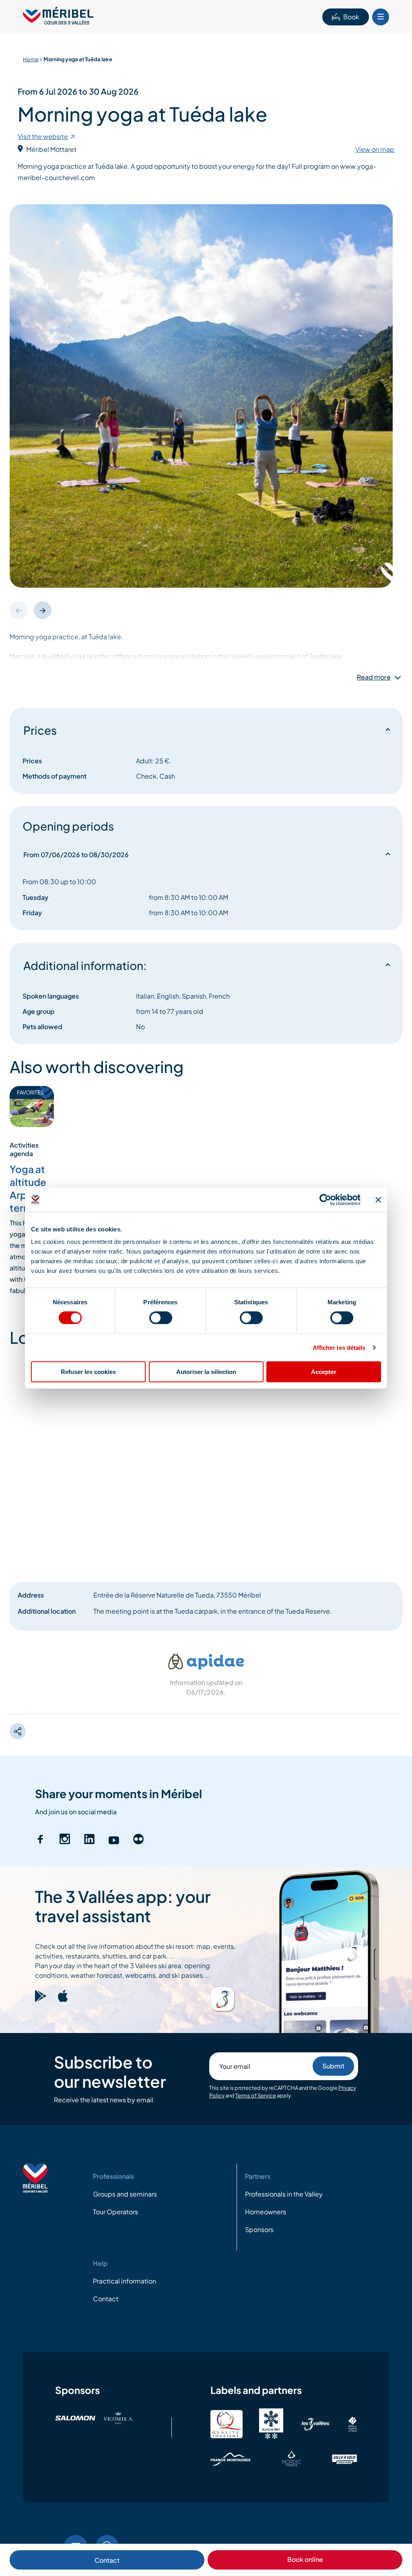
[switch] (161, 1318)
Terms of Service (256, 2095)
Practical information (125, 2281)
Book (351, 17)
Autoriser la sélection (206, 1372)
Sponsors (259, 2229)
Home (31, 59)
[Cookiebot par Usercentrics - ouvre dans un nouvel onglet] (325, 1200)
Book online (305, 2559)
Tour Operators (115, 2212)
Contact (107, 2560)
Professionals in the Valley (284, 2194)
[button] (43, 610)
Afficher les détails (339, 1347)
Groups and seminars (125, 2194)
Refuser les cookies (88, 1372)
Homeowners (266, 2212)
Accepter (324, 1372)
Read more (374, 677)
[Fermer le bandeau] (378, 1200)
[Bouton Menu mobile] (381, 17)
